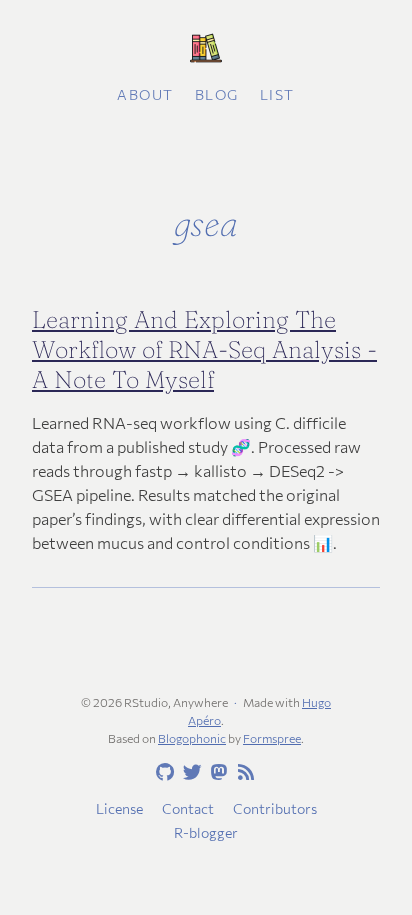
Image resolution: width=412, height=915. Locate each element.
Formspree (272, 738)
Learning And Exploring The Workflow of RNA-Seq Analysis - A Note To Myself (204, 349)
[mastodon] (216, 773)
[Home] (206, 49)
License (119, 808)
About (145, 94)
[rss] (243, 773)
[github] (162, 773)
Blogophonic (192, 738)
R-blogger (206, 832)
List (277, 94)
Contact (188, 808)
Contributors (275, 808)
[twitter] (189, 773)
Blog (217, 94)
